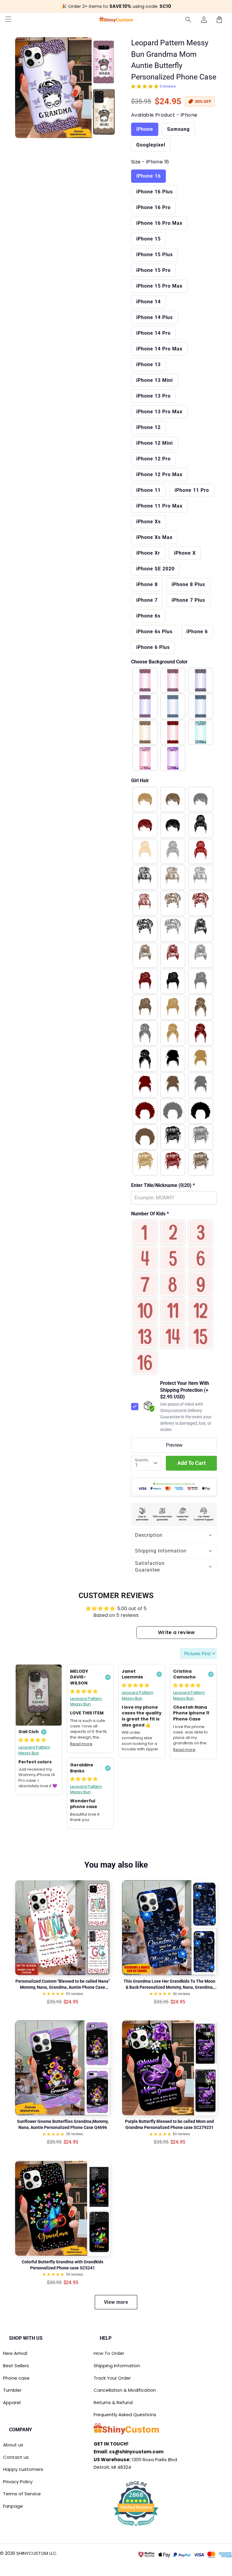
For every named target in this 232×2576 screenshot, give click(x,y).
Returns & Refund (113, 2402)
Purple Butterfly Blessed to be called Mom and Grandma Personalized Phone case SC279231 (169, 2124)
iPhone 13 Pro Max (159, 412)
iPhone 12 (148, 427)
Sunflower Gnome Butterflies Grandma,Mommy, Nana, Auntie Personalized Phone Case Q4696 (63, 2124)
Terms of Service (22, 2494)
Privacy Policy (18, 2482)
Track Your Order (112, 2378)
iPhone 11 (148, 490)
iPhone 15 (148, 239)
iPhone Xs (148, 522)
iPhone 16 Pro (153, 207)
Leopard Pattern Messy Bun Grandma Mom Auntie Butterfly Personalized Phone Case (38, 1750)
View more (116, 2302)
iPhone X (185, 553)
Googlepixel (151, 145)
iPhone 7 (147, 600)
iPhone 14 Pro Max (159, 349)
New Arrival (15, 2353)
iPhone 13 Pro (153, 396)
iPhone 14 (148, 302)
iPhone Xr (148, 553)
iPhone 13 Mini (155, 380)
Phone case (16, 2378)
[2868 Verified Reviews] (136, 2527)
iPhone (145, 129)
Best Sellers (16, 2366)
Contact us (16, 2457)
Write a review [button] (176, 1632)
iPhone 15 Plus (155, 255)
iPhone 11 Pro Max (159, 506)
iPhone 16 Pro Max (159, 223)
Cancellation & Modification (125, 2390)
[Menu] (8, 20)
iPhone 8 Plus (188, 584)
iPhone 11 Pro (192, 490)
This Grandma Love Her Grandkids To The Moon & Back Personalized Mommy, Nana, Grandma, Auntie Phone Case (169, 1984)
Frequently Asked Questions (125, 2415)
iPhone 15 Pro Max (159, 286)
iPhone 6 (197, 632)
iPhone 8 (147, 584)
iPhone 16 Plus (155, 192)
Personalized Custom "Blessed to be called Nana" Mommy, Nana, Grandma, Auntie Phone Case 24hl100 (63, 1984)
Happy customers (23, 2469)
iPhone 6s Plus (154, 632)
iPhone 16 (148, 176)
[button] (188, 20)
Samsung (178, 129)
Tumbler (12, 2390)
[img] (32, 1740)
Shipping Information (117, 2366)
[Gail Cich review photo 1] (39, 1695)
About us (13, 2445)
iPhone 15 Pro (153, 270)
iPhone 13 (148, 364)
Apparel (12, 2402)
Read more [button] (81, 1744)
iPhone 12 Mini (155, 443)
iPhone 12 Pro (153, 459)
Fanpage (13, 2506)
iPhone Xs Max (154, 537)
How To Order (109, 2353)
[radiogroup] (174, 719)
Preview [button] (174, 1445)
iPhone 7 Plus (188, 600)
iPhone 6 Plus (153, 647)
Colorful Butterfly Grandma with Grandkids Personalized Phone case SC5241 (63, 2265)
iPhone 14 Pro (153, 333)
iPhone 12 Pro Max (159, 474)
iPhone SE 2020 (155, 569)
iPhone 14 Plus (155, 317)
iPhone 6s (148, 616)
